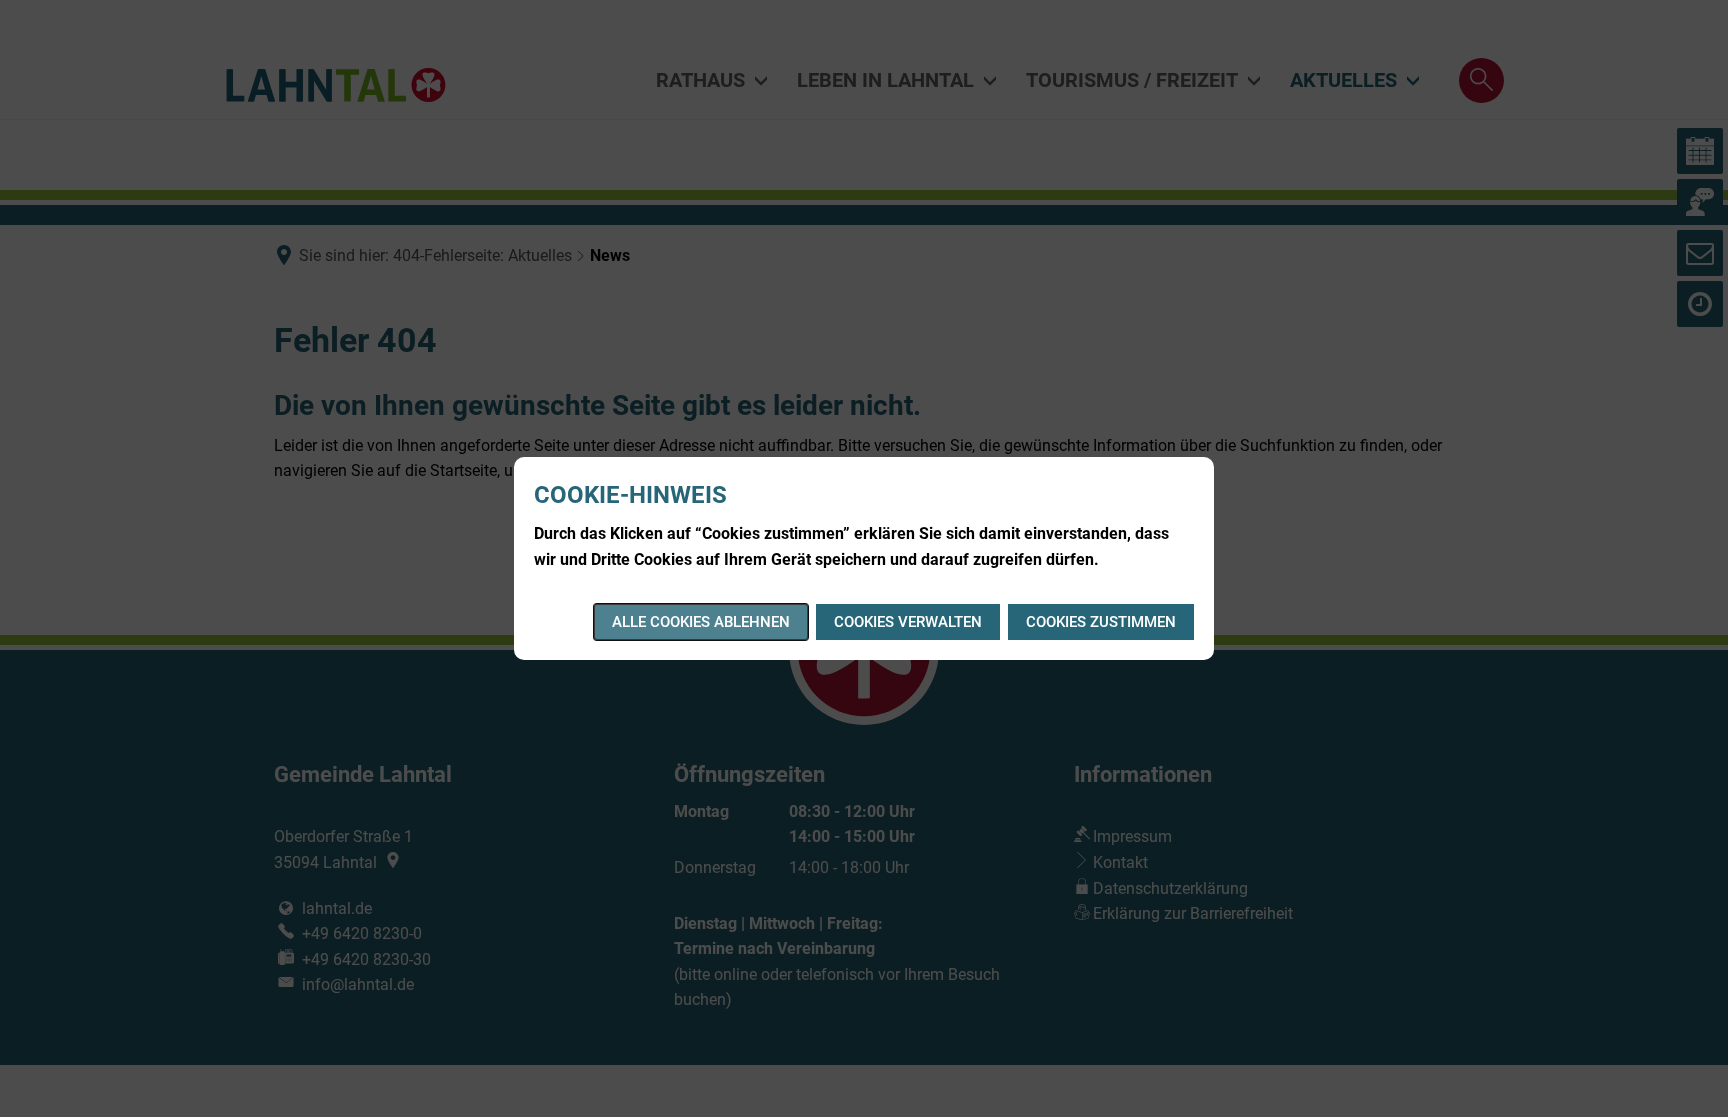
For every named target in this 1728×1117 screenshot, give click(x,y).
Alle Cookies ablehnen (701, 622)
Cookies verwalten (908, 622)
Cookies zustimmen (1101, 622)
